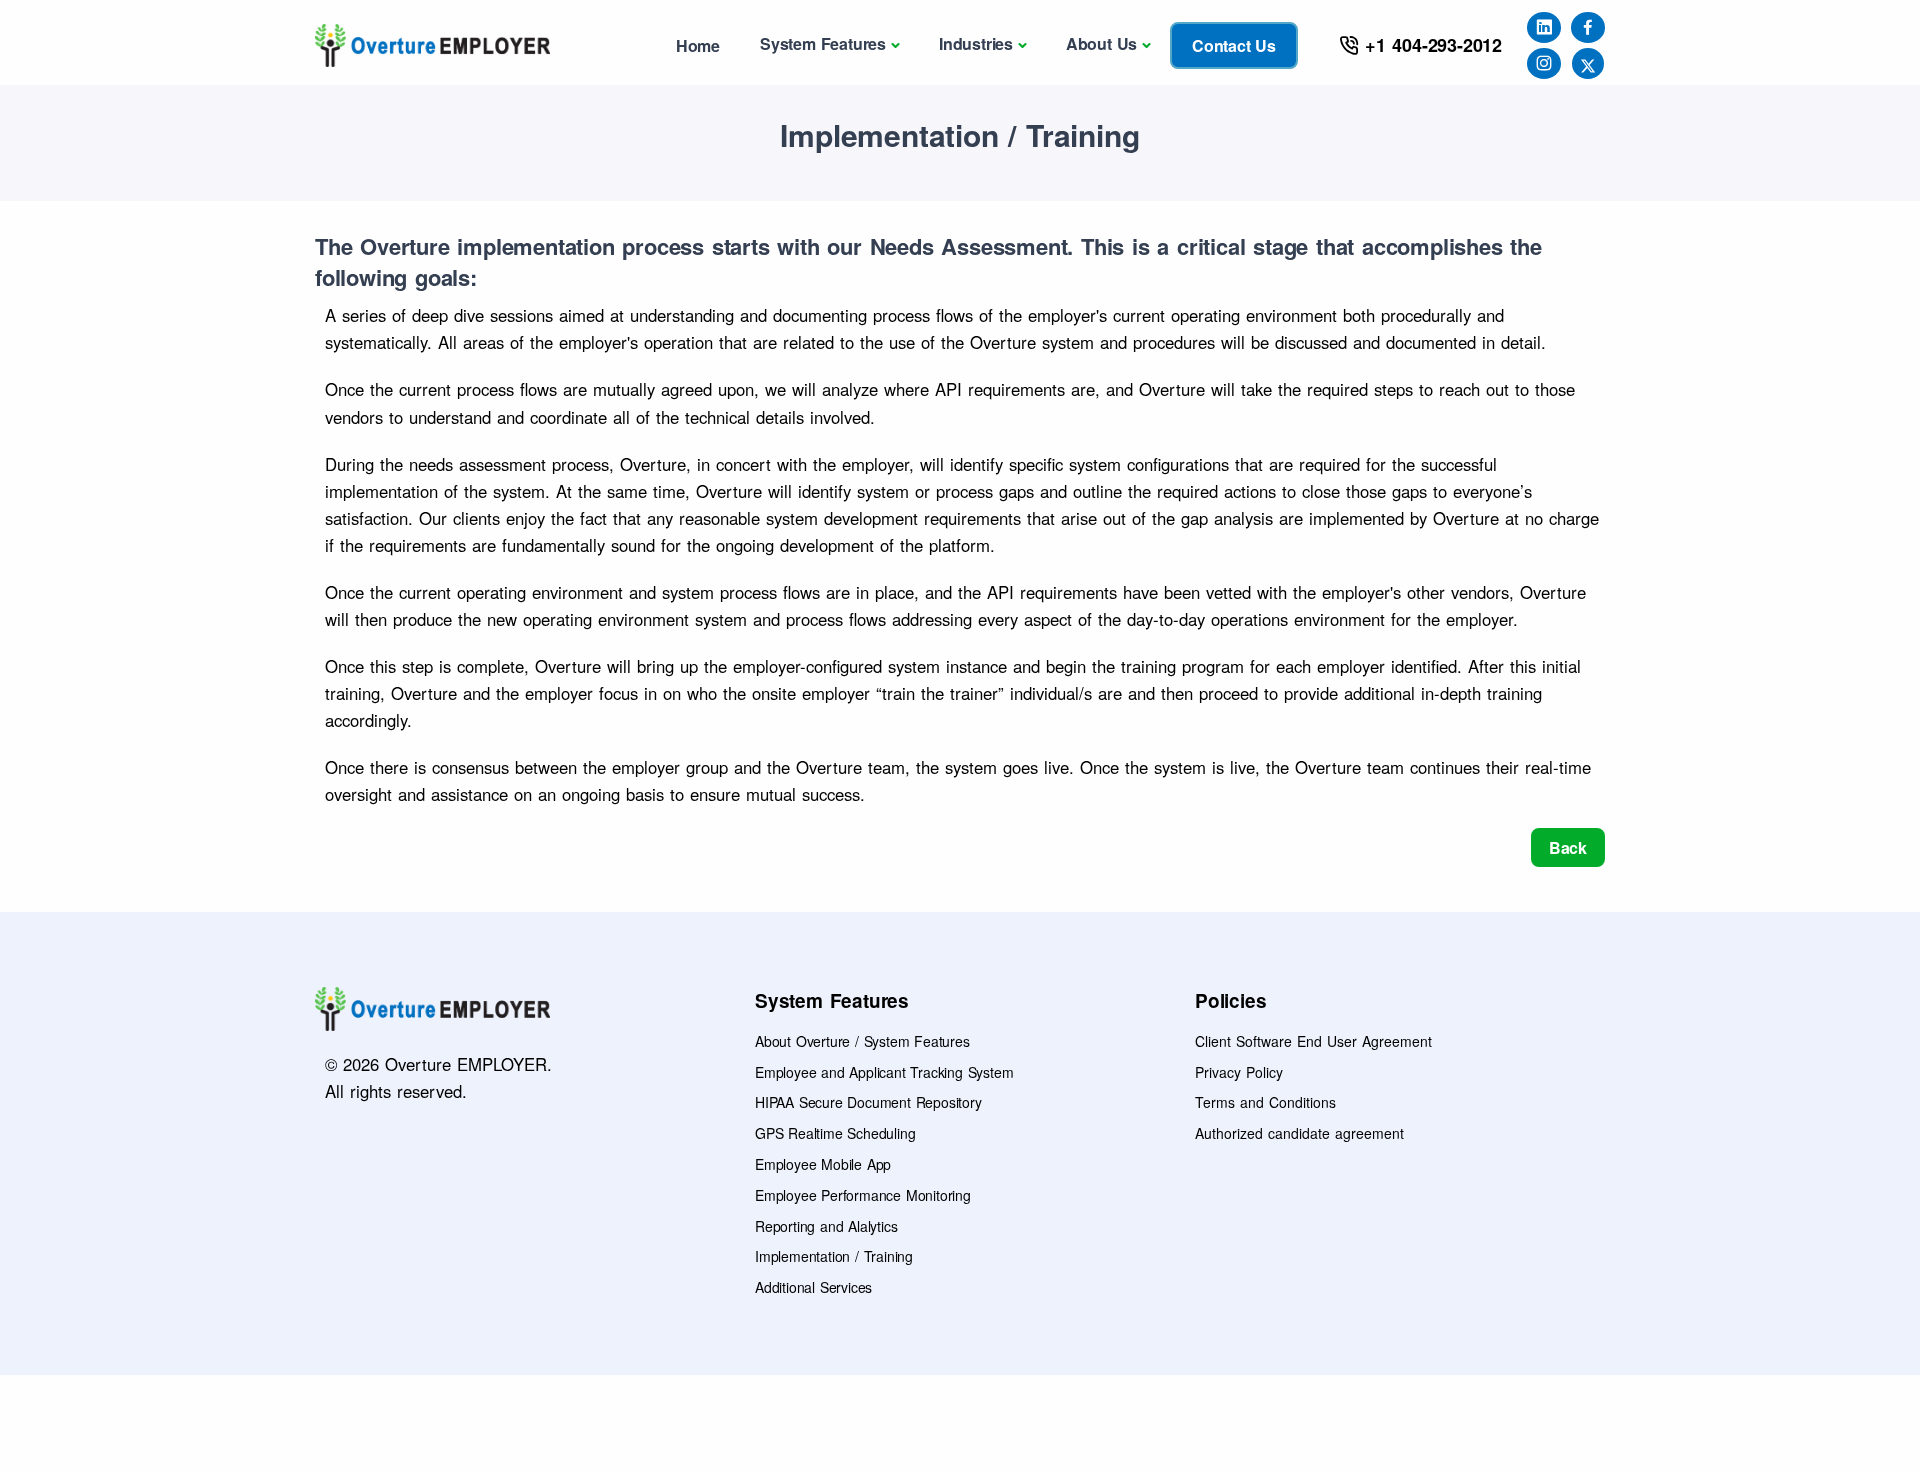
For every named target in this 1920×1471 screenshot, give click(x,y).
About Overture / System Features (862, 1041)
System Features (823, 43)
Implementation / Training (834, 1256)
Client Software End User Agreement (1313, 1041)
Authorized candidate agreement (1299, 1133)
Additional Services (813, 1287)
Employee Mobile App (823, 1164)
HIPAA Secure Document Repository (868, 1102)
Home (698, 45)
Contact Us (1234, 45)
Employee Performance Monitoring (863, 1195)
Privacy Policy (1239, 1072)
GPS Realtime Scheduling (835, 1133)
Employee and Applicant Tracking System (884, 1072)
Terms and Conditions (1265, 1102)
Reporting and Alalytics (826, 1226)
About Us (1101, 43)
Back (1568, 847)
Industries (976, 43)
